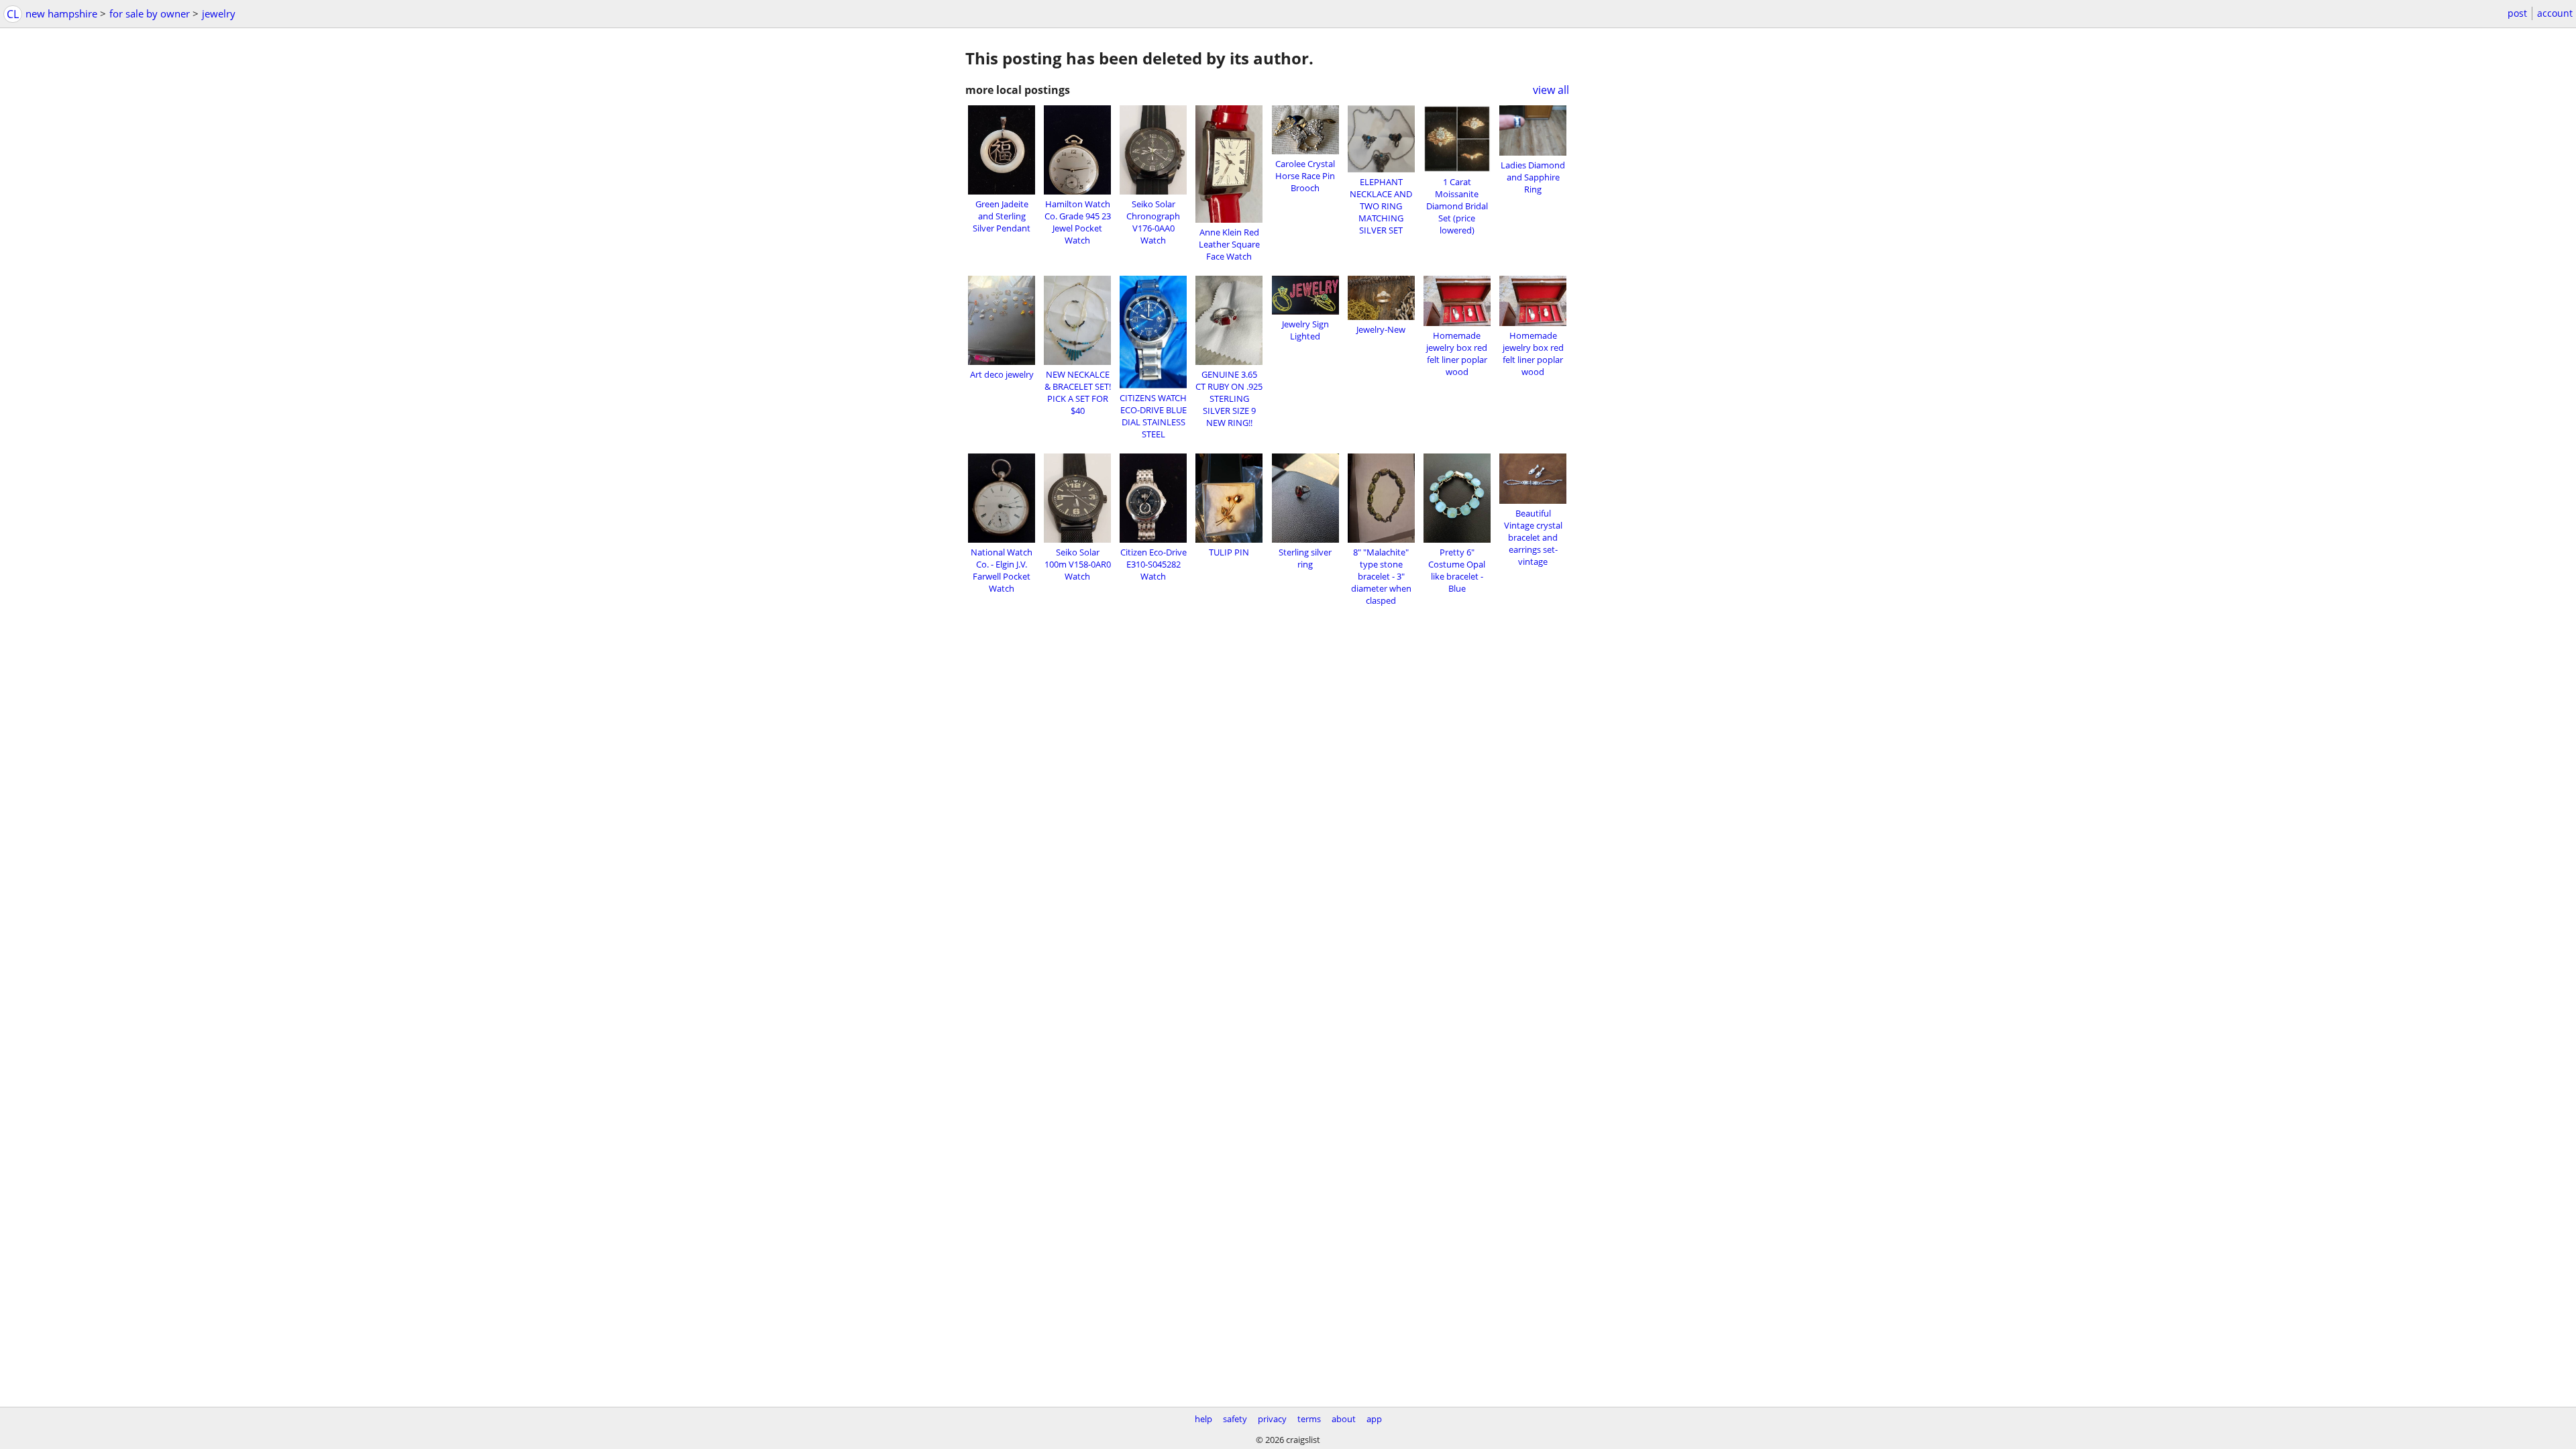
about (1344, 1419)
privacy (1272, 1419)
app (1374, 1419)
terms (1309, 1419)
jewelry (219, 13)
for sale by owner (150, 13)
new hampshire (61, 13)
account (2555, 13)
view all (1551, 90)
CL (13, 14)
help (1203, 1419)
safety (1235, 1419)
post (2517, 13)
